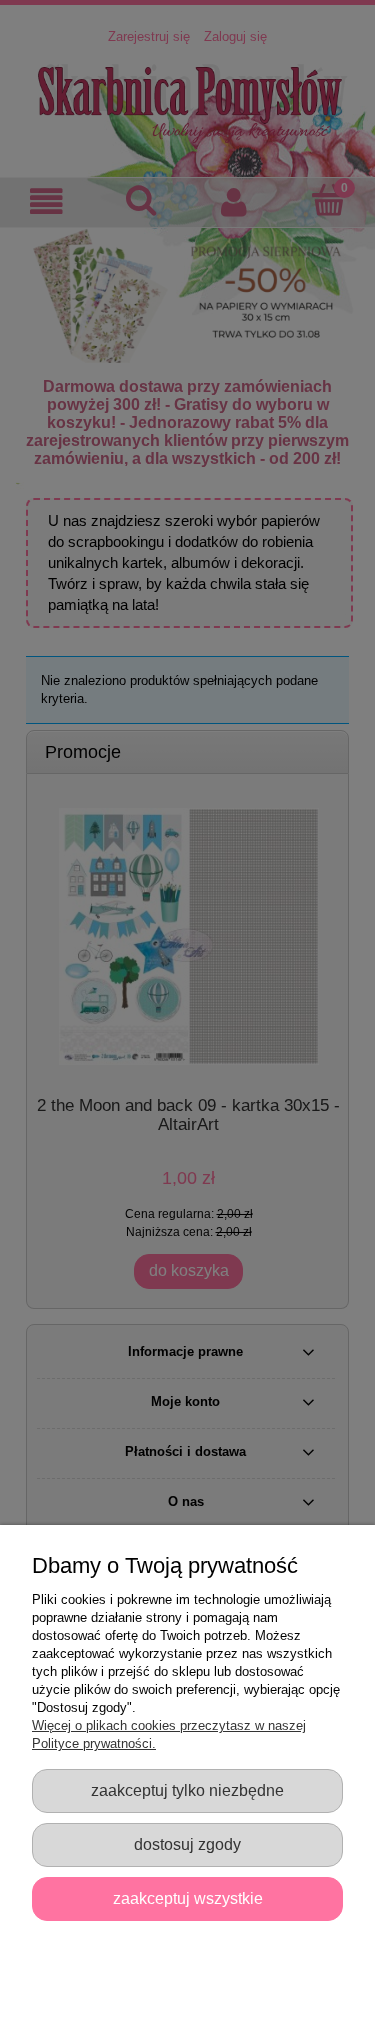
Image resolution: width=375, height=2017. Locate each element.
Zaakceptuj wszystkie (188, 1898)
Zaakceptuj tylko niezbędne (187, 1790)
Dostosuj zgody (187, 1844)
